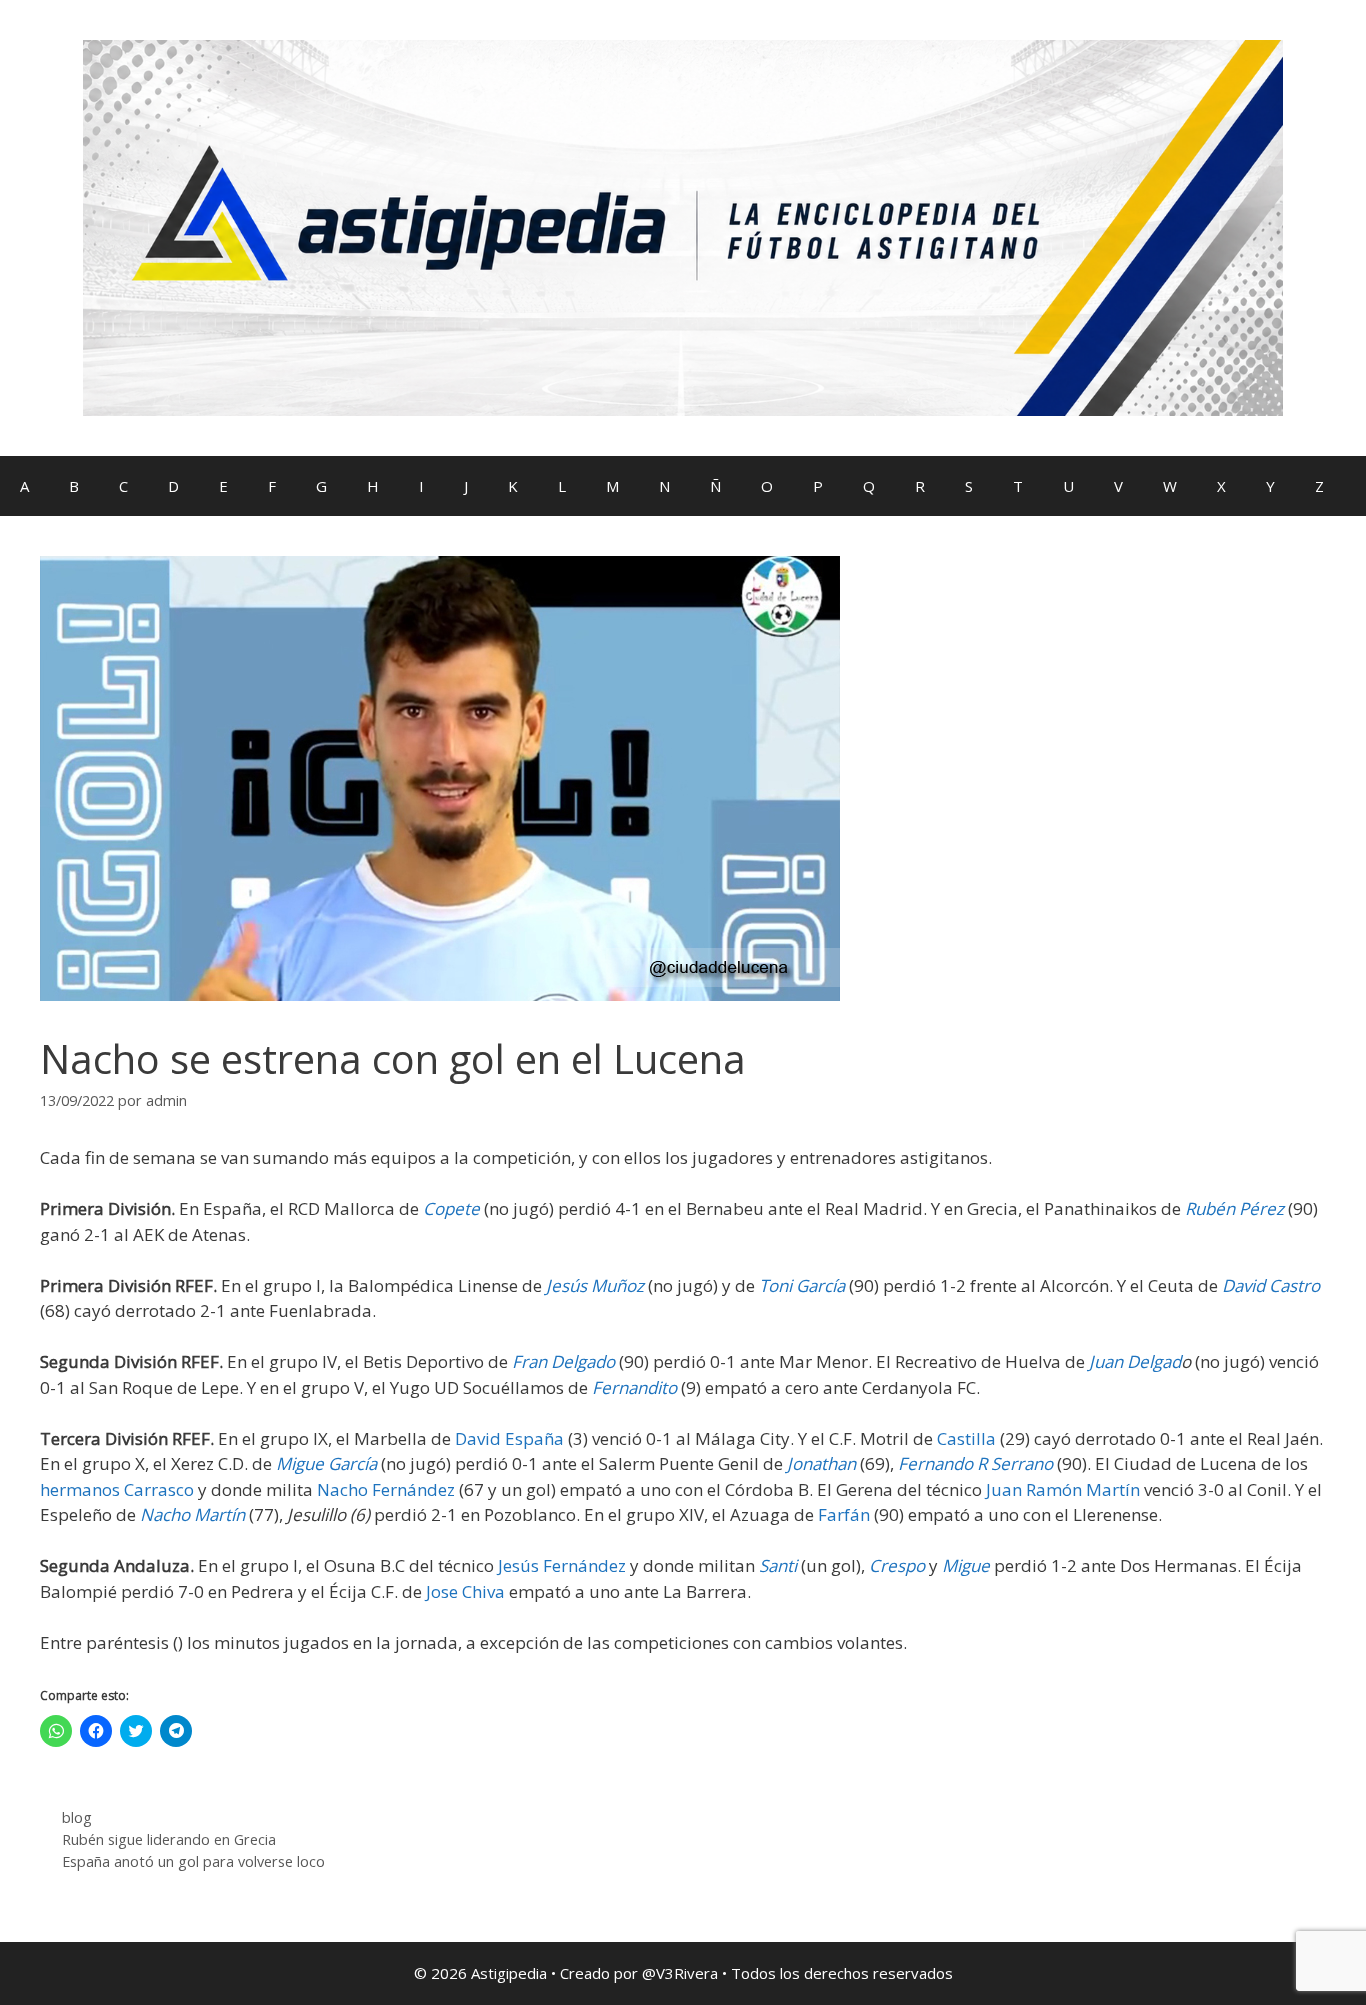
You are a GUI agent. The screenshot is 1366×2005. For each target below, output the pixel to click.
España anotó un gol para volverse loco (193, 1861)
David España (507, 1438)
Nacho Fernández (384, 1489)
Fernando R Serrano (975, 1463)
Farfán (842, 1514)
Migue (966, 1565)
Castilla (964, 1438)
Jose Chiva (463, 1591)
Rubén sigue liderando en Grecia (169, 1839)
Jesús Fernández (560, 1565)
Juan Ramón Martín (1061, 1489)
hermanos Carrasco (117, 1489)
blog (77, 1817)
